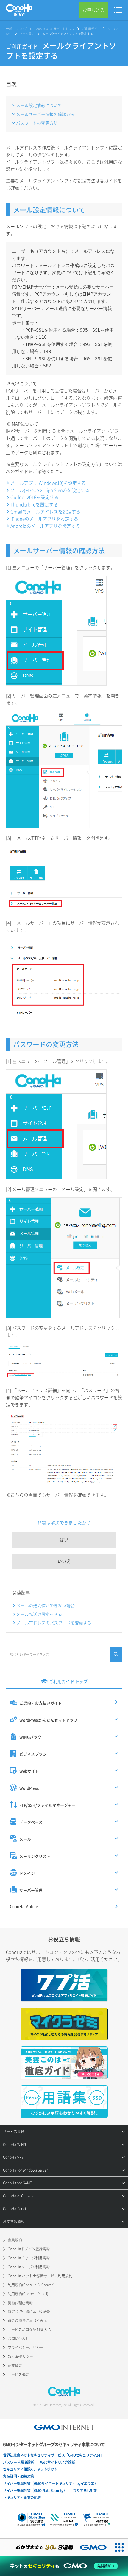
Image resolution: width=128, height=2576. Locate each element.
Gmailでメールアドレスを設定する (45, 512)
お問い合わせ (18, 2339)
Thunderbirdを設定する (34, 504)
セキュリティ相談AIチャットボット (30, 2469)
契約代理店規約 (20, 2303)
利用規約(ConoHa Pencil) (28, 2294)
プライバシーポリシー (26, 2348)
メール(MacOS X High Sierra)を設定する (50, 490)
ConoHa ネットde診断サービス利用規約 (40, 2276)
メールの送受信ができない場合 (46, 1605)
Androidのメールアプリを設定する (45, 526)
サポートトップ (16, 29)
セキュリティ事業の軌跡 (22, 2497)
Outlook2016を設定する (35, 497)
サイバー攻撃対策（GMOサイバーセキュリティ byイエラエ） (50, 2483)
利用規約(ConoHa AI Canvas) (31, 2285)
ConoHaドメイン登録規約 (29, 2249)
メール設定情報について (39, 105)
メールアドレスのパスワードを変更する (54, 1623)
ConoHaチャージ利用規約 (29, 2258)
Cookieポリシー (20, 2356)
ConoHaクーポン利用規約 (29, 2267)
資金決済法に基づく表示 (27, 2321)
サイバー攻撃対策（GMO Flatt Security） (35, 2491)
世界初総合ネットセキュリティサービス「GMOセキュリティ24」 (53, 2455)
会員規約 (15, 2240)
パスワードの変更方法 (37, 123)
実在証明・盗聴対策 (18, 2476)
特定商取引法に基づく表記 (29, 2312)
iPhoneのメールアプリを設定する (44, 519)
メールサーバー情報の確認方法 (45, 114)
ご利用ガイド (91, 29)
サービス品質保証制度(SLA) (30, 2330)
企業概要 (15, 2365)
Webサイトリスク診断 (58, 2462)
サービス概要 (18, 2374)
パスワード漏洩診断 (18, 2462)
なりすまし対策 (85, 2491)
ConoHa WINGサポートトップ (54, 29)
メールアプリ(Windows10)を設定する (48, 483)
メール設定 (27, 34)
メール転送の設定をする (39, 1614)
